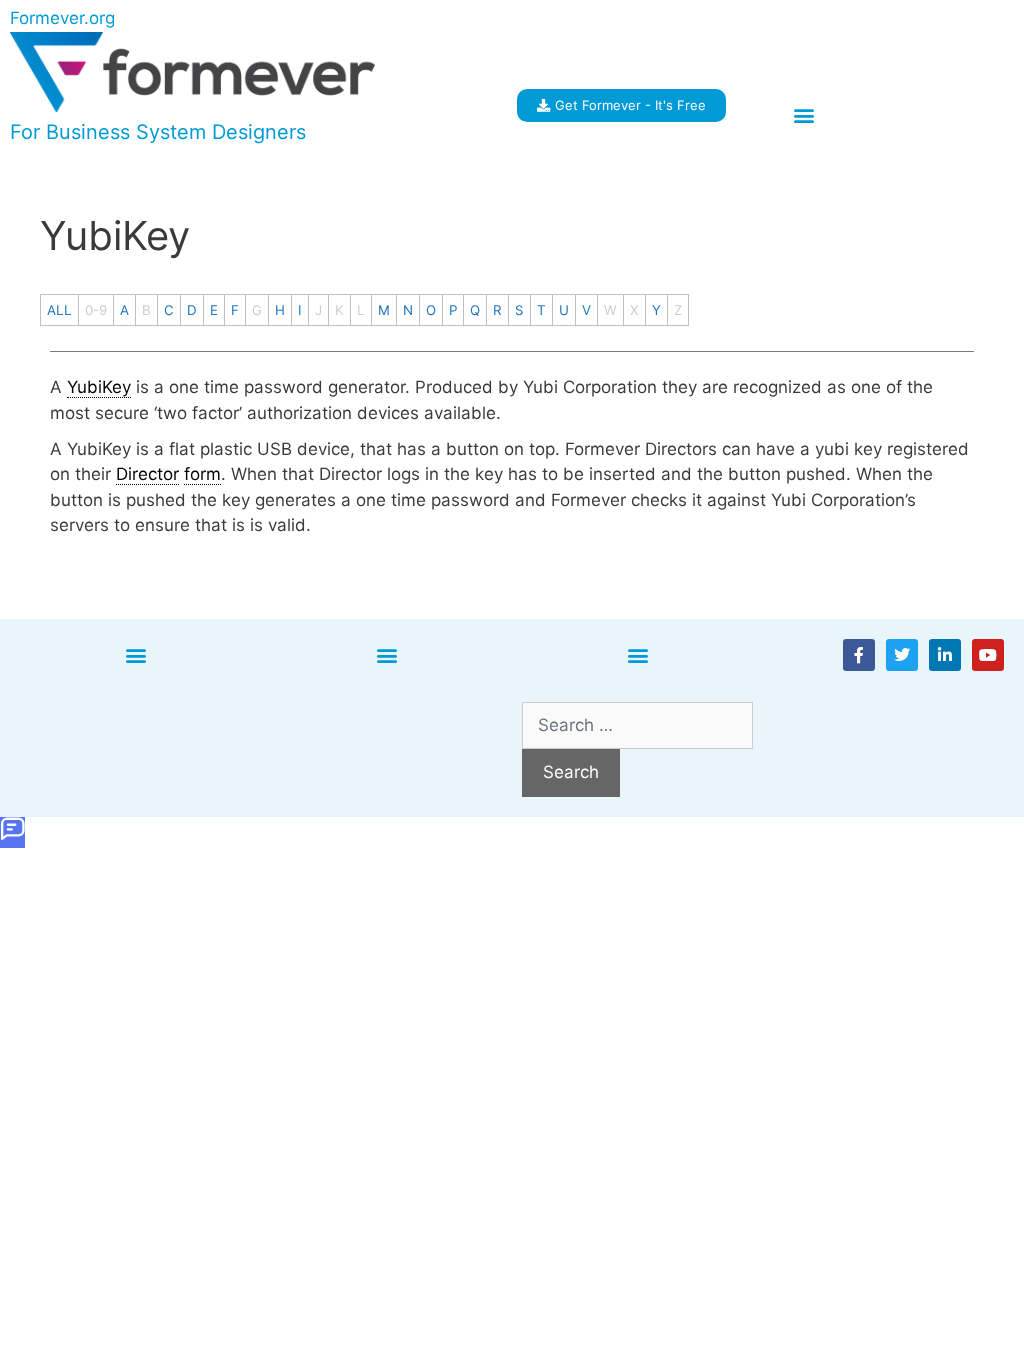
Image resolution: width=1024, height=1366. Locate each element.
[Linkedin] (945, 655)
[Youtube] (988, 655)
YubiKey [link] (99, 387)
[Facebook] (859, 655)
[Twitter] (902, 655)
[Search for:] (637, 725)
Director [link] (147, 474)
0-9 (96, 310)
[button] (803, 115)
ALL (59, 310)
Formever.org (62, 18)
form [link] (202, 474)
